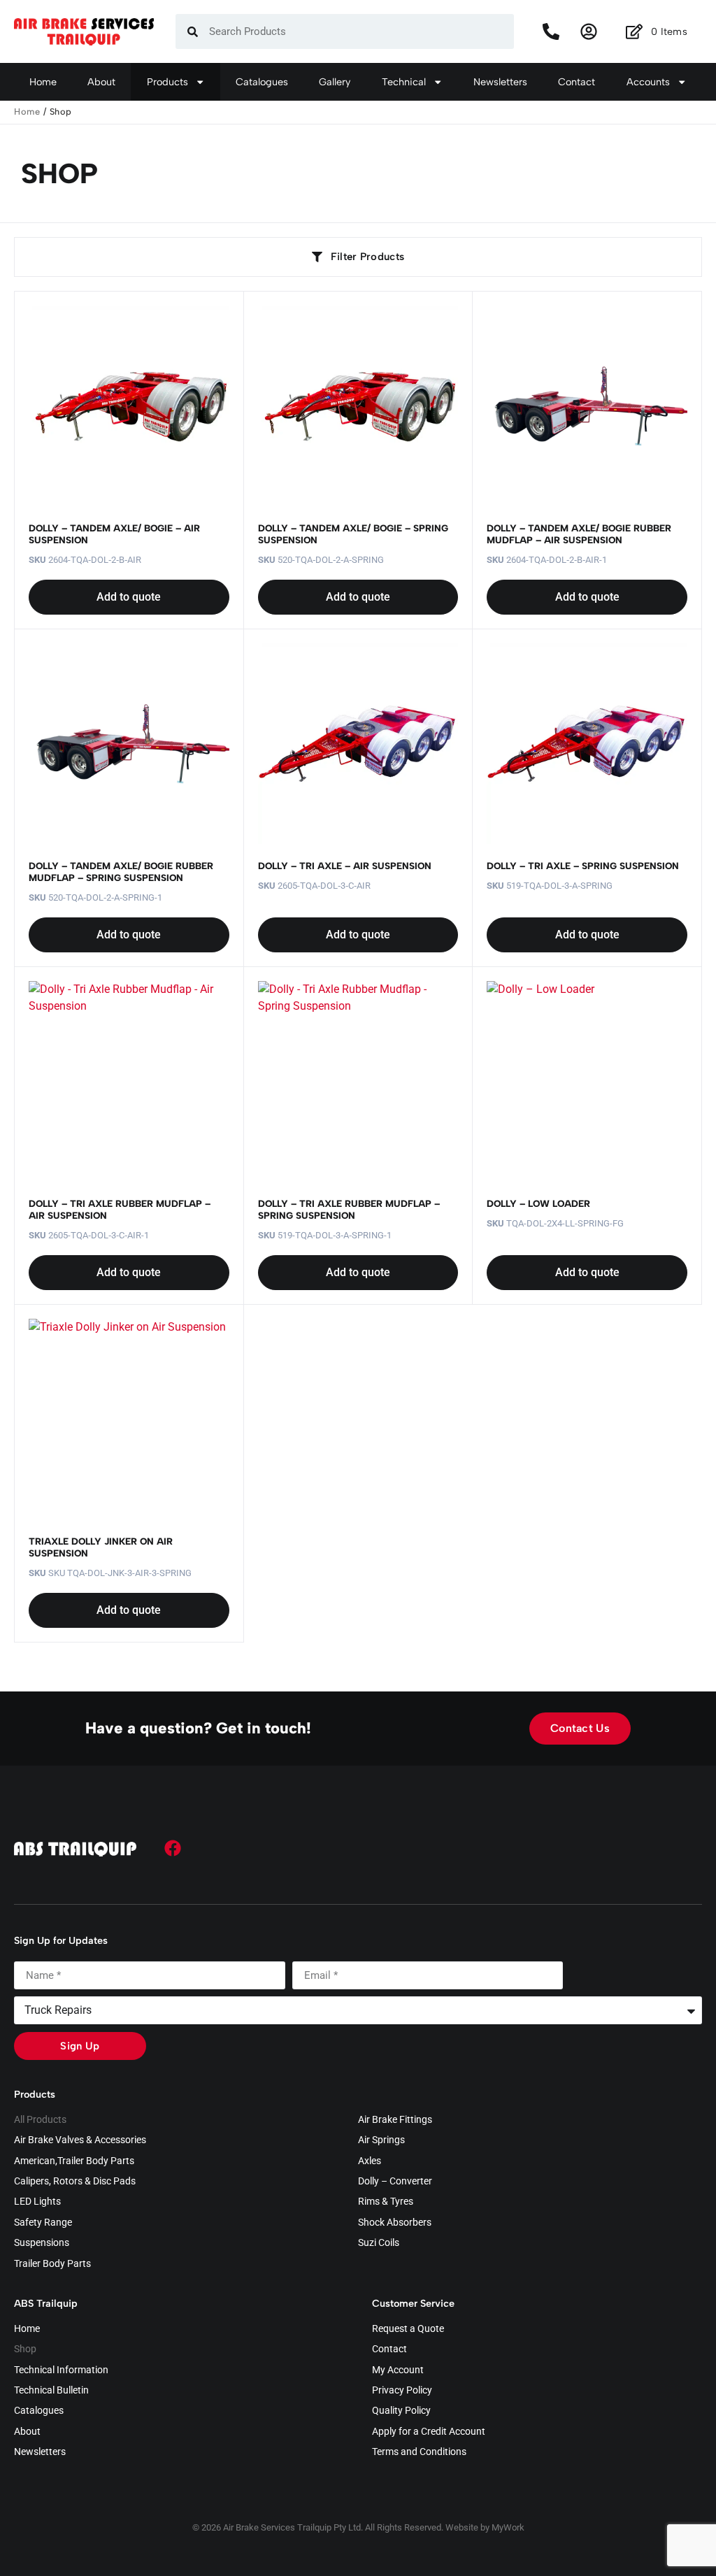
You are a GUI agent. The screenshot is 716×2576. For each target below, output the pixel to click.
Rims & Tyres (386, 2202)
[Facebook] (173, 1848)
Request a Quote (408, 2329)
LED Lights (37, 2202)
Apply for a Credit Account (429, 2432)
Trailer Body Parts (52, 2264)
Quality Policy (401, 2411)
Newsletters (500, 82)
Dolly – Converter (395, 2182)
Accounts (648, 82)
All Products (40, 2120)
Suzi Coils (379, 2243)
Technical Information (61, 2370)
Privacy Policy (402, 2391)
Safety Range (43, 2223)
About (101, 82)
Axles (370, 2161)
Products (167, 82)
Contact (577, 82)
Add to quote (129, 597)
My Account (398, 2370)
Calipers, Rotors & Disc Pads (75, 2182)
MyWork (508, 2527)
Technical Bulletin (51, 2391)
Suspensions (42, 2243)
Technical (404, 82)
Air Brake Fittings (395, 2120)
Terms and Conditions (419, 2452)
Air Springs (381, 2140)
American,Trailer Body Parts (74, 2161)
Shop (25, 2349)
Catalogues (262, 82)
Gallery (335, 82)
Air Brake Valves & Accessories (80, 2140)
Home (43, 82)
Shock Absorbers (395, 2223)
